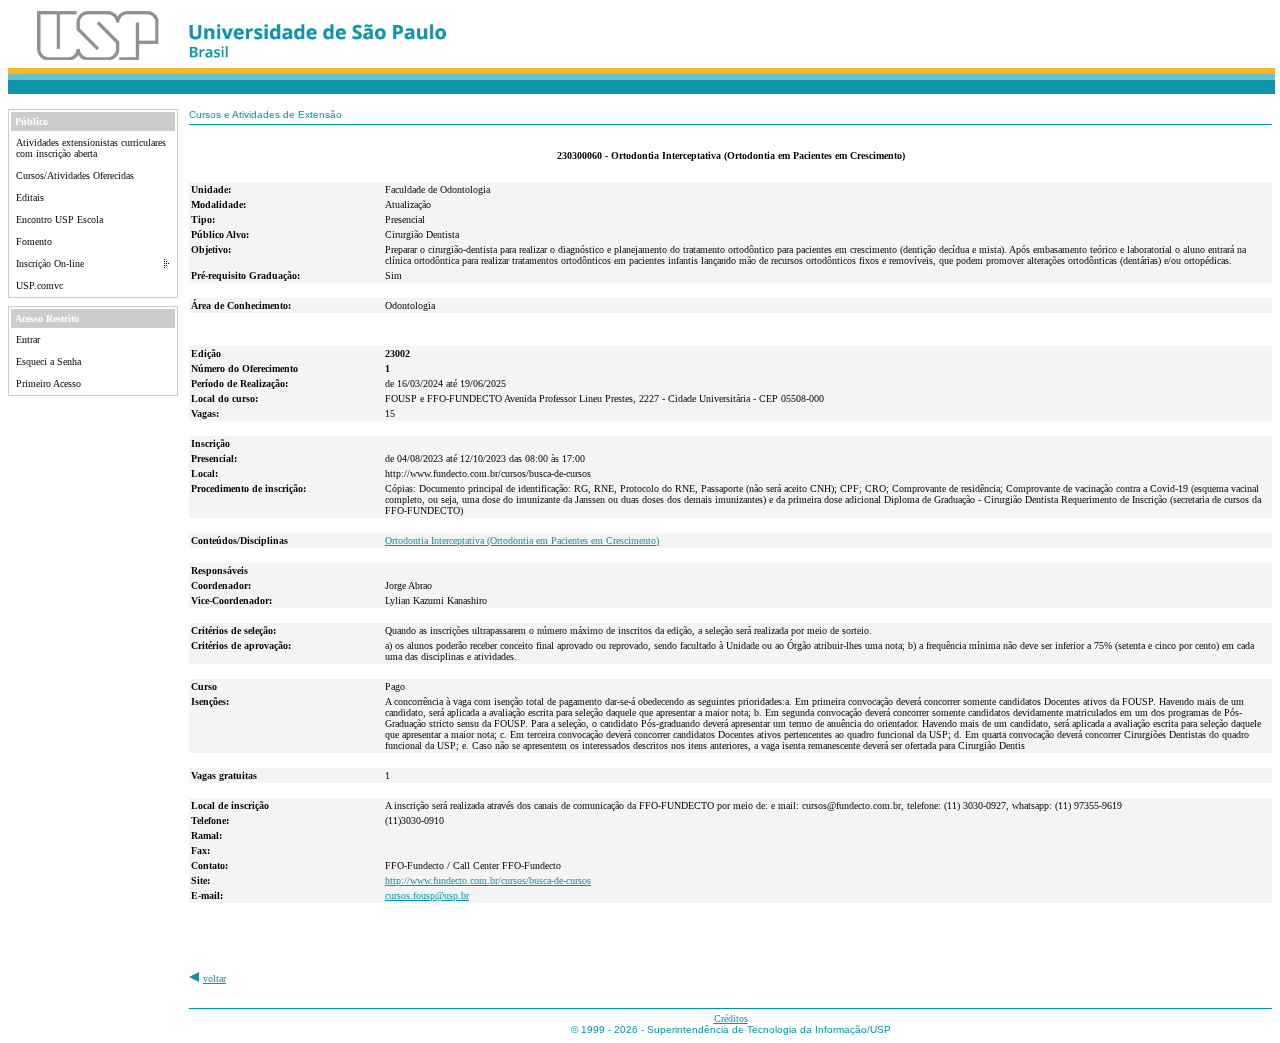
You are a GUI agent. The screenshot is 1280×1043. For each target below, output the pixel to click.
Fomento (34, 241)
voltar (214, 978)
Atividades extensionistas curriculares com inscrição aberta (91, 148)
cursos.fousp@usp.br (427, 895)
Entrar (28, 339)
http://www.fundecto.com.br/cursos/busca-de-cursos (488, 880)
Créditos (731, 1018)
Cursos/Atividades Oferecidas (75, 175)
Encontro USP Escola (59, 219)
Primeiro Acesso (48, 383)
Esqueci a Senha (48, 361)
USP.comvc (39, 285)
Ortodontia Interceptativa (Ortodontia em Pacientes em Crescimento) (522, 540)
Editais (30, 197)
